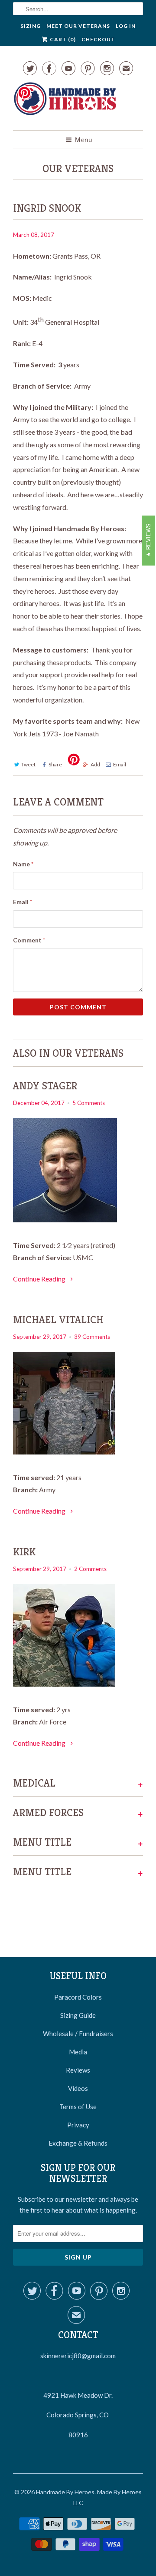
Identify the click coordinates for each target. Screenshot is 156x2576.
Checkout (98, 39)
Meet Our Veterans (78, 26)
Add (95, 764)
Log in (126, 26)
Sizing (31, 26)
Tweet (28, 764)
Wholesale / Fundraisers (78, 2034)
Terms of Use (78, 2107)
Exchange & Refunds (78, 2143)
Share (55, 764)
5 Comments (89, 1103)
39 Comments (92, 1337)
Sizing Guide (78, 2015)
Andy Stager (45, 1086)
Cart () (62, 39)
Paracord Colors (78, 1997)
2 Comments (90, 1569)
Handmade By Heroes (65, 2492)
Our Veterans (78, 169)
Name (23, 864)
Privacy (78, 2125)
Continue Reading (40, 1279)
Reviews (78, 2070)
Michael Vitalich (58, 1320)
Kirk (24, 1552)
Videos (78, 2088)
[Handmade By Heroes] (65, 103)
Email (120, 764)
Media (78, 2052)
